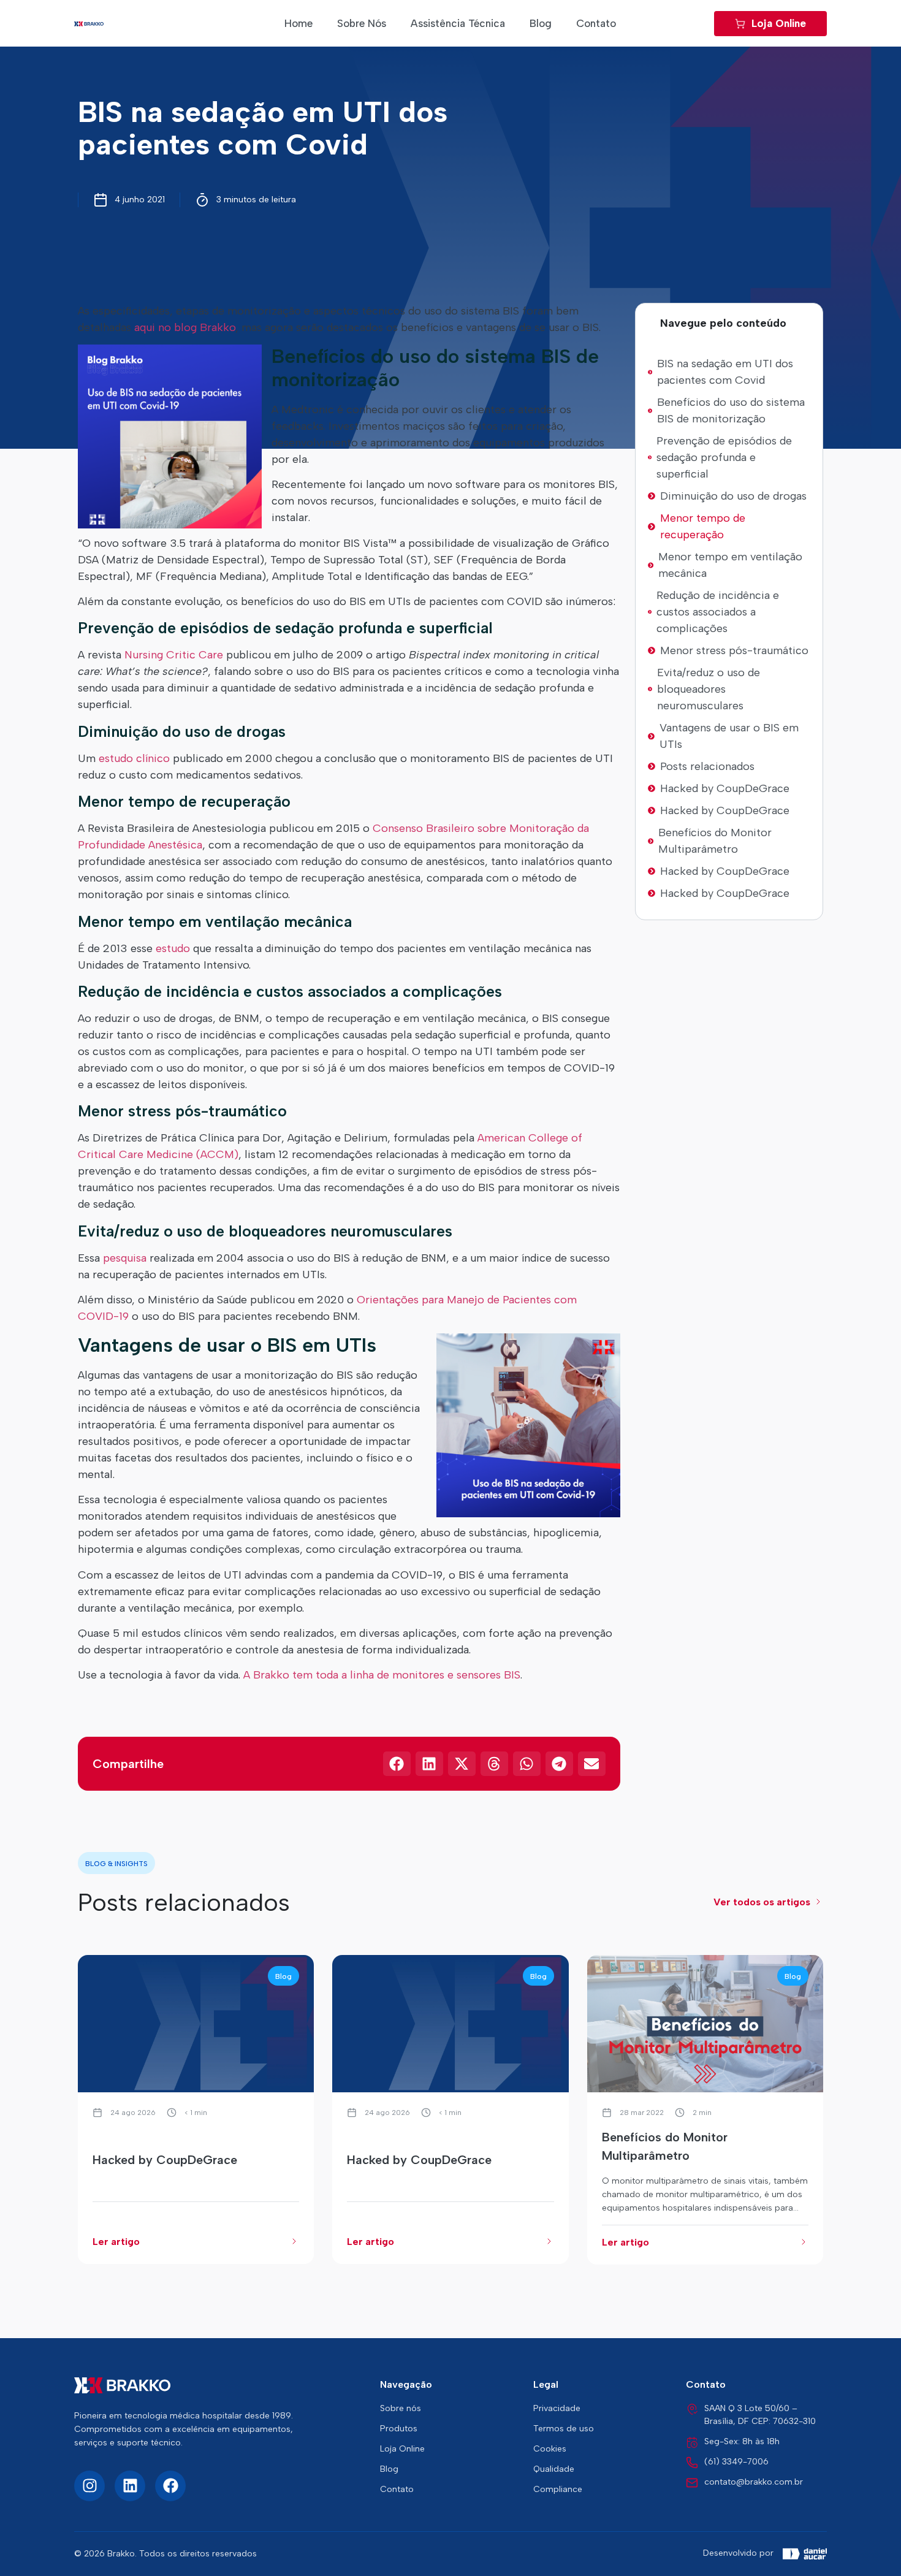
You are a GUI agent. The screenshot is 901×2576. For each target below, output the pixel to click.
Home (298, 23)
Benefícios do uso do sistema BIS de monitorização (731, 410)
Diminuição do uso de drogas (733, 496)
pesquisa (125, 1258)
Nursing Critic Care (174, 655)
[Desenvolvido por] (805, 2554)
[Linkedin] (130, 2486)
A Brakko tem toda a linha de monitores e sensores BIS (382, 1675)
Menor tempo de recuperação (703, 526)
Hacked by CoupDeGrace (725, 788)
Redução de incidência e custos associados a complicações (718, 612)
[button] (805, 323)
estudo (173, 948)
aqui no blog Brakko (185, 327)
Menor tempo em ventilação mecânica (730, 565)
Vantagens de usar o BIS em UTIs (729, 736)
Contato (596, 23)
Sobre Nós (362, 23)
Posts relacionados (707, 766)
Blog (541, 23)
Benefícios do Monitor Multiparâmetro (715, 841)
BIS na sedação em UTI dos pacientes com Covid (725, 372)
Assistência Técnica (458, 23)
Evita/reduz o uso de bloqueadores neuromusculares (709, 689)
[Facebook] (170, 2486)
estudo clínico (134, 758)
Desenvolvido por (738, 2553)
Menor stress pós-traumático (734, 650)
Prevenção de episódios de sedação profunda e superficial (724, 457)
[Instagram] (89, 2486)
